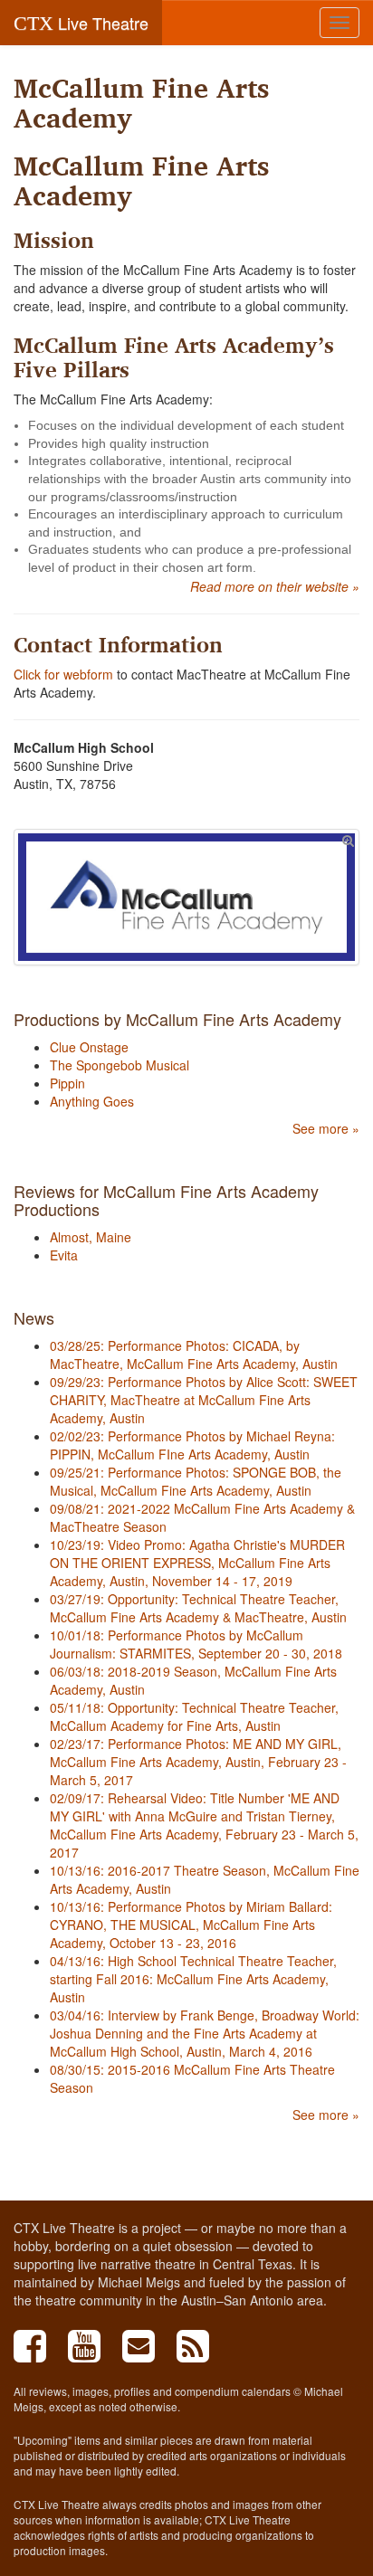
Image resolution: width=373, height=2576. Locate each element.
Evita (64, 1255)
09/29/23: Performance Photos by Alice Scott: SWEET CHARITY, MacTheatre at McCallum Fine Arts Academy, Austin (204, 1400)
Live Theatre (81, 23)
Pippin (67, 1083)
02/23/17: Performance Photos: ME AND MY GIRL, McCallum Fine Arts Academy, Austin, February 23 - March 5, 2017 (198, 1762)
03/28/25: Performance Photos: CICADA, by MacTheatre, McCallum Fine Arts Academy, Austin (194, 1355)
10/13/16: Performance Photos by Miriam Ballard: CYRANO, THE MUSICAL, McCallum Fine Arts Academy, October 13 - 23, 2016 (191, 1925)
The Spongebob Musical (120, 1065)
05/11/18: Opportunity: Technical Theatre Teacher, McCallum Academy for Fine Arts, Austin (194, 1716)
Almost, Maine (91, 1237)
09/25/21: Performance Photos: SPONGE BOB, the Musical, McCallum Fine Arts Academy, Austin (196, 1481)
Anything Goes (92, 1101)
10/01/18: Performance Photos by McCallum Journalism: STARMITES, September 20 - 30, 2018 (196, 1644)
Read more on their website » (275, 586)
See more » (326, 1128)
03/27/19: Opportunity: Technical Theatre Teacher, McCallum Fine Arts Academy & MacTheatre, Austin (198, 1608)
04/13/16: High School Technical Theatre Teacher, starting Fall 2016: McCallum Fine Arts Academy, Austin (193, 1979)
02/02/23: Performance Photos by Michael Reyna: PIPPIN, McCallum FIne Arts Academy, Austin (192, 1445)
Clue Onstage (89, 1047)
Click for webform (63, 674)
